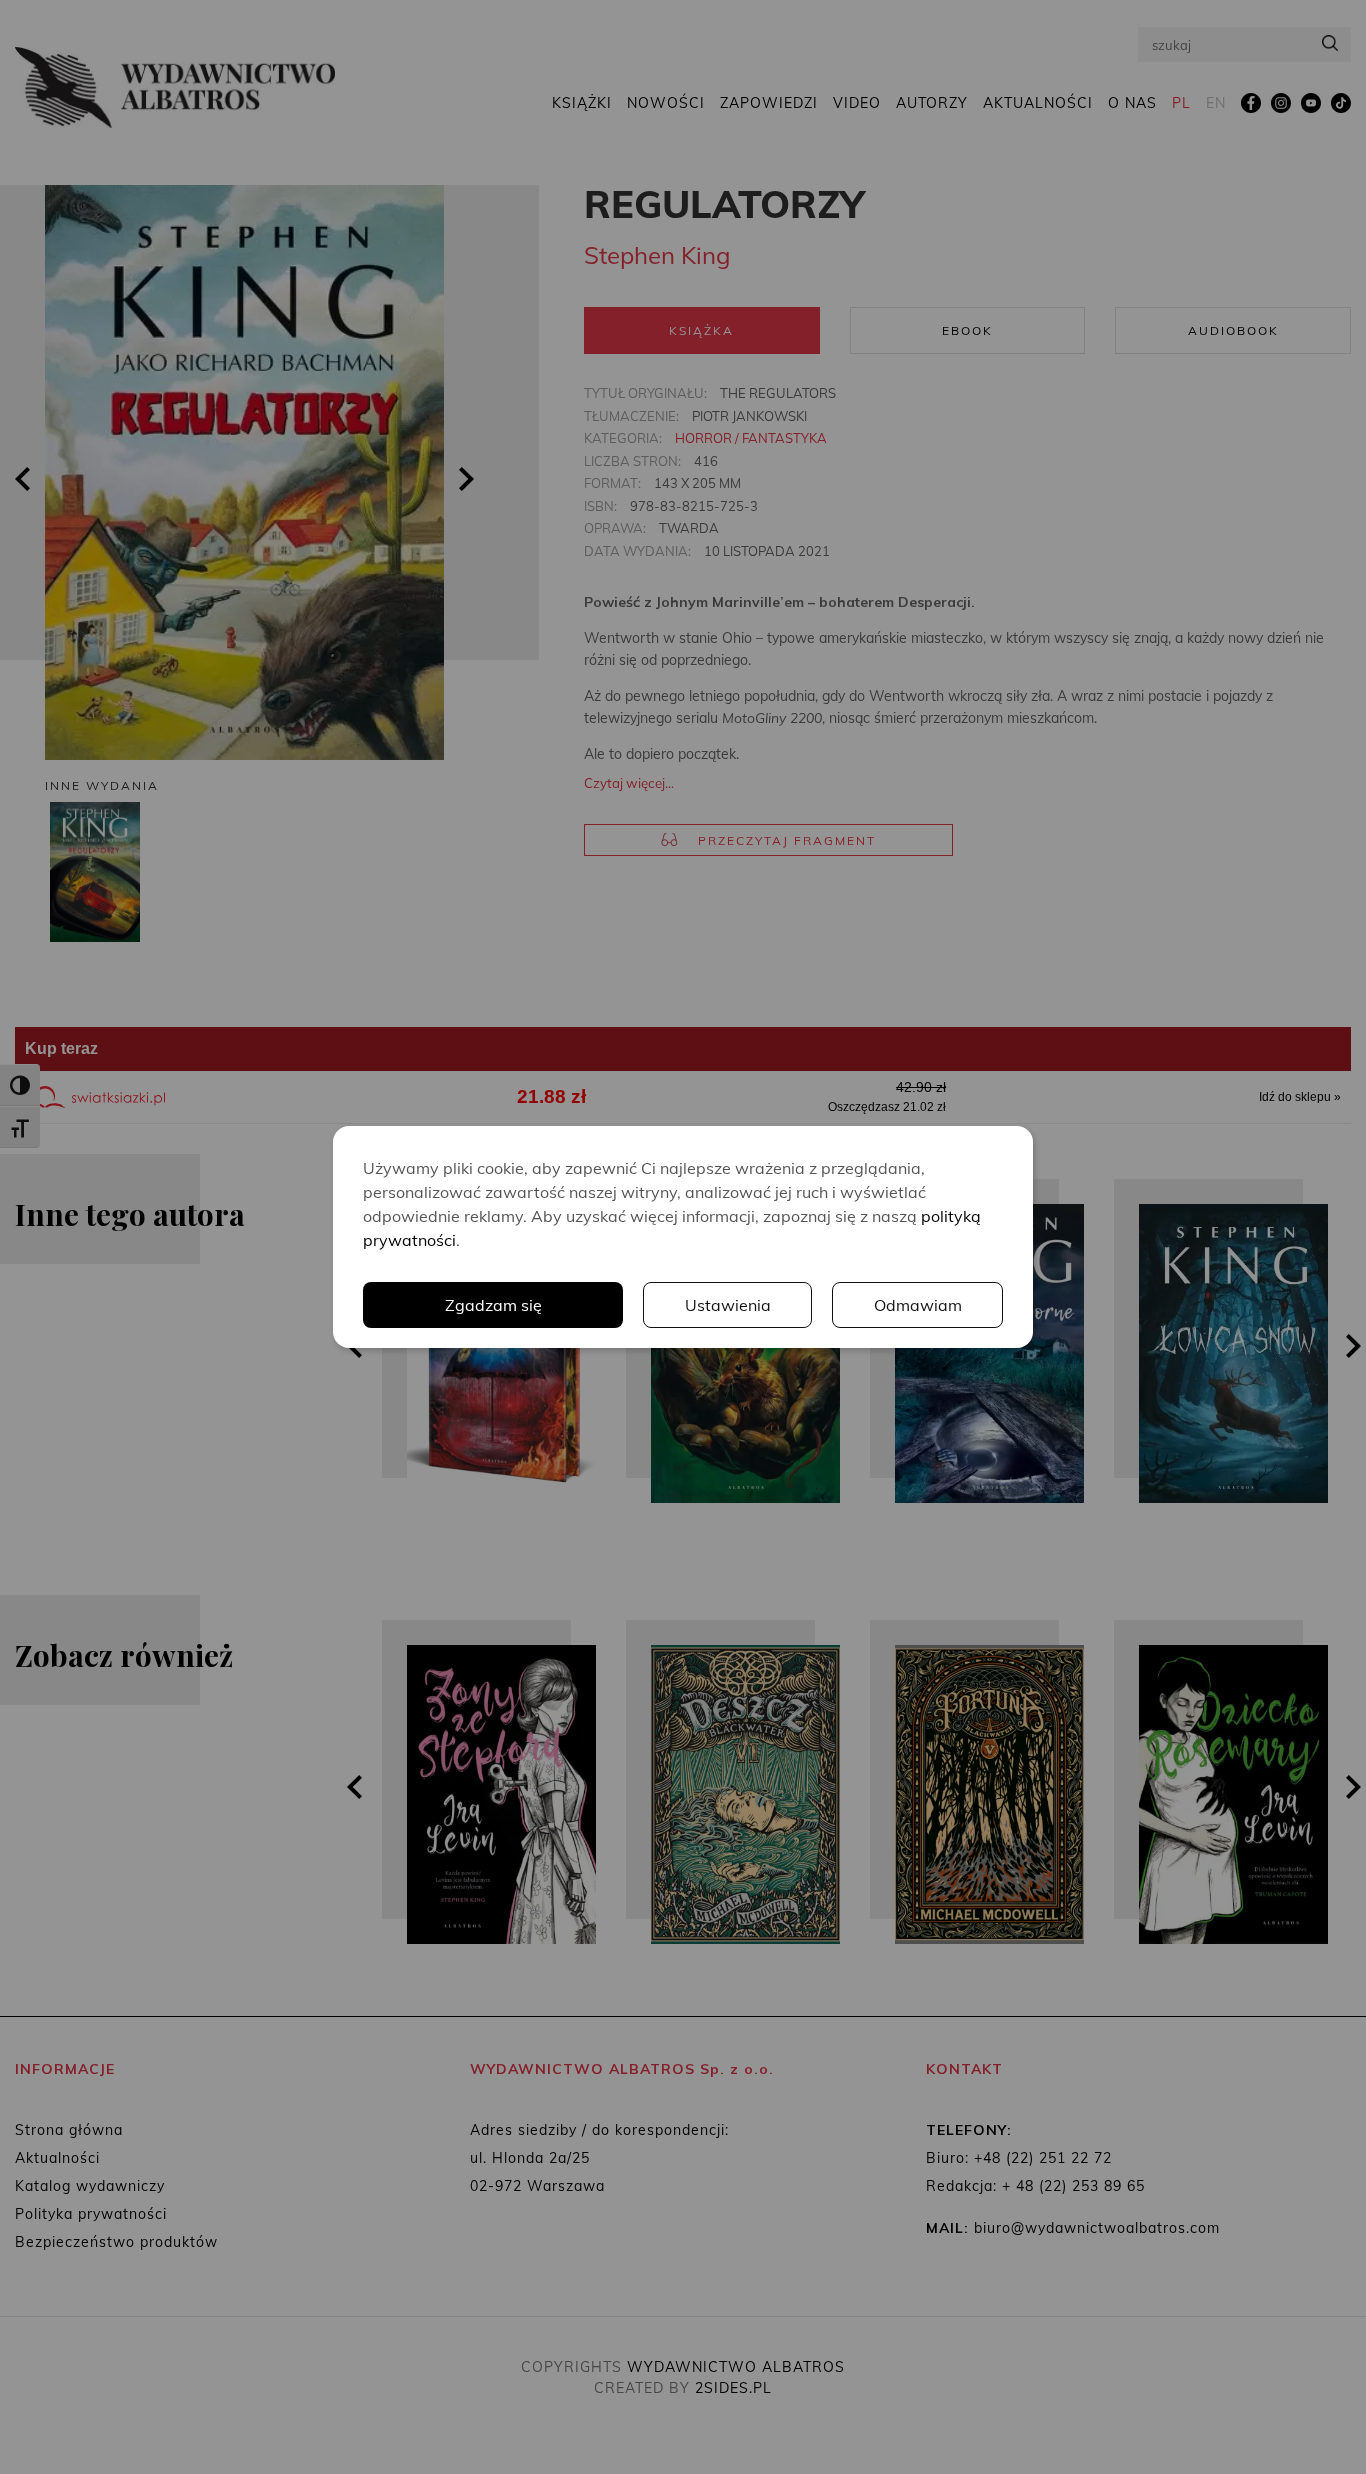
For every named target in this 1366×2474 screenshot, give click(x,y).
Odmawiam (918, 1305)
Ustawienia (728, 1305)
